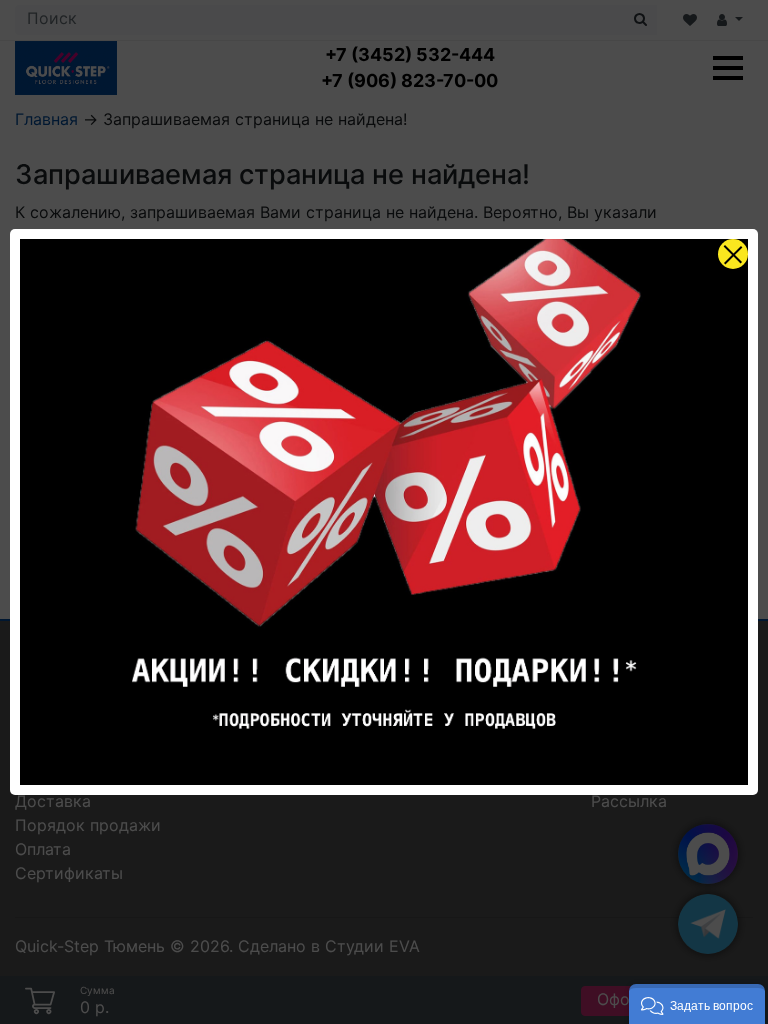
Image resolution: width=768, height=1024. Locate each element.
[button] (697, 1004)
